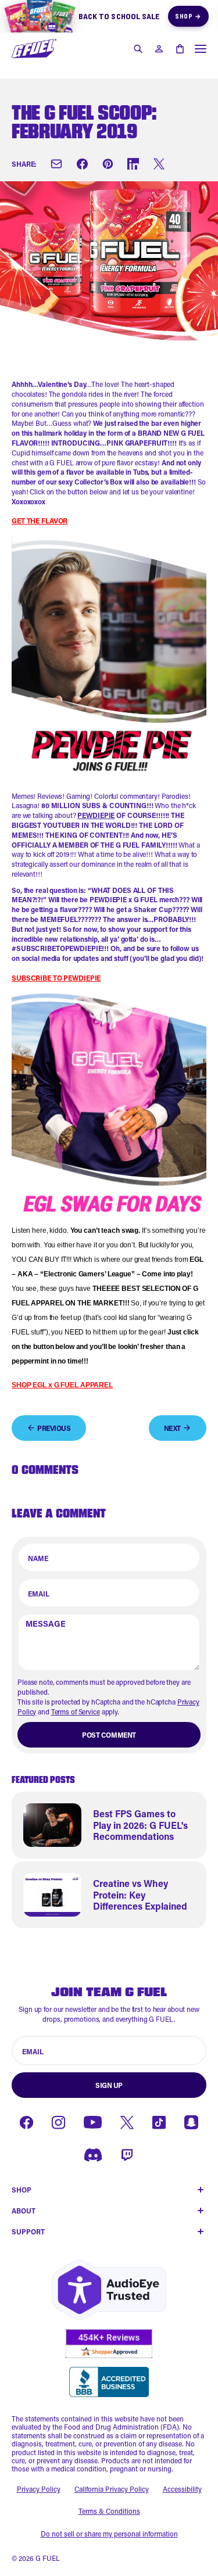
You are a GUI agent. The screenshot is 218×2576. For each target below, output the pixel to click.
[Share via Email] (56, 164)
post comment (109, 1735)
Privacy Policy (39, 2489)
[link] (109, 1825)
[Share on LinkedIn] (133, 164)
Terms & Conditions (109, 2511)
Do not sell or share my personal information (109, 2534)
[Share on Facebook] (82, 164)
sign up (109, 2085)
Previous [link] (54, 1428)
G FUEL (48, 2558)
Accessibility (182, 2489)
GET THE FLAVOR (40, 521)
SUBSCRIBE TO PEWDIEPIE (56, 978)
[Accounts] (159, 49)
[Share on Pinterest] (108, 164)
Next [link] (172, 1428)
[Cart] (180, 49)
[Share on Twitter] (159, 164)
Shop (188, 16)
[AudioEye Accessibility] (109, 2290)
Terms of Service (76, 1712)
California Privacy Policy (112, 2489)
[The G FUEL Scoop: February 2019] (34, 49)
